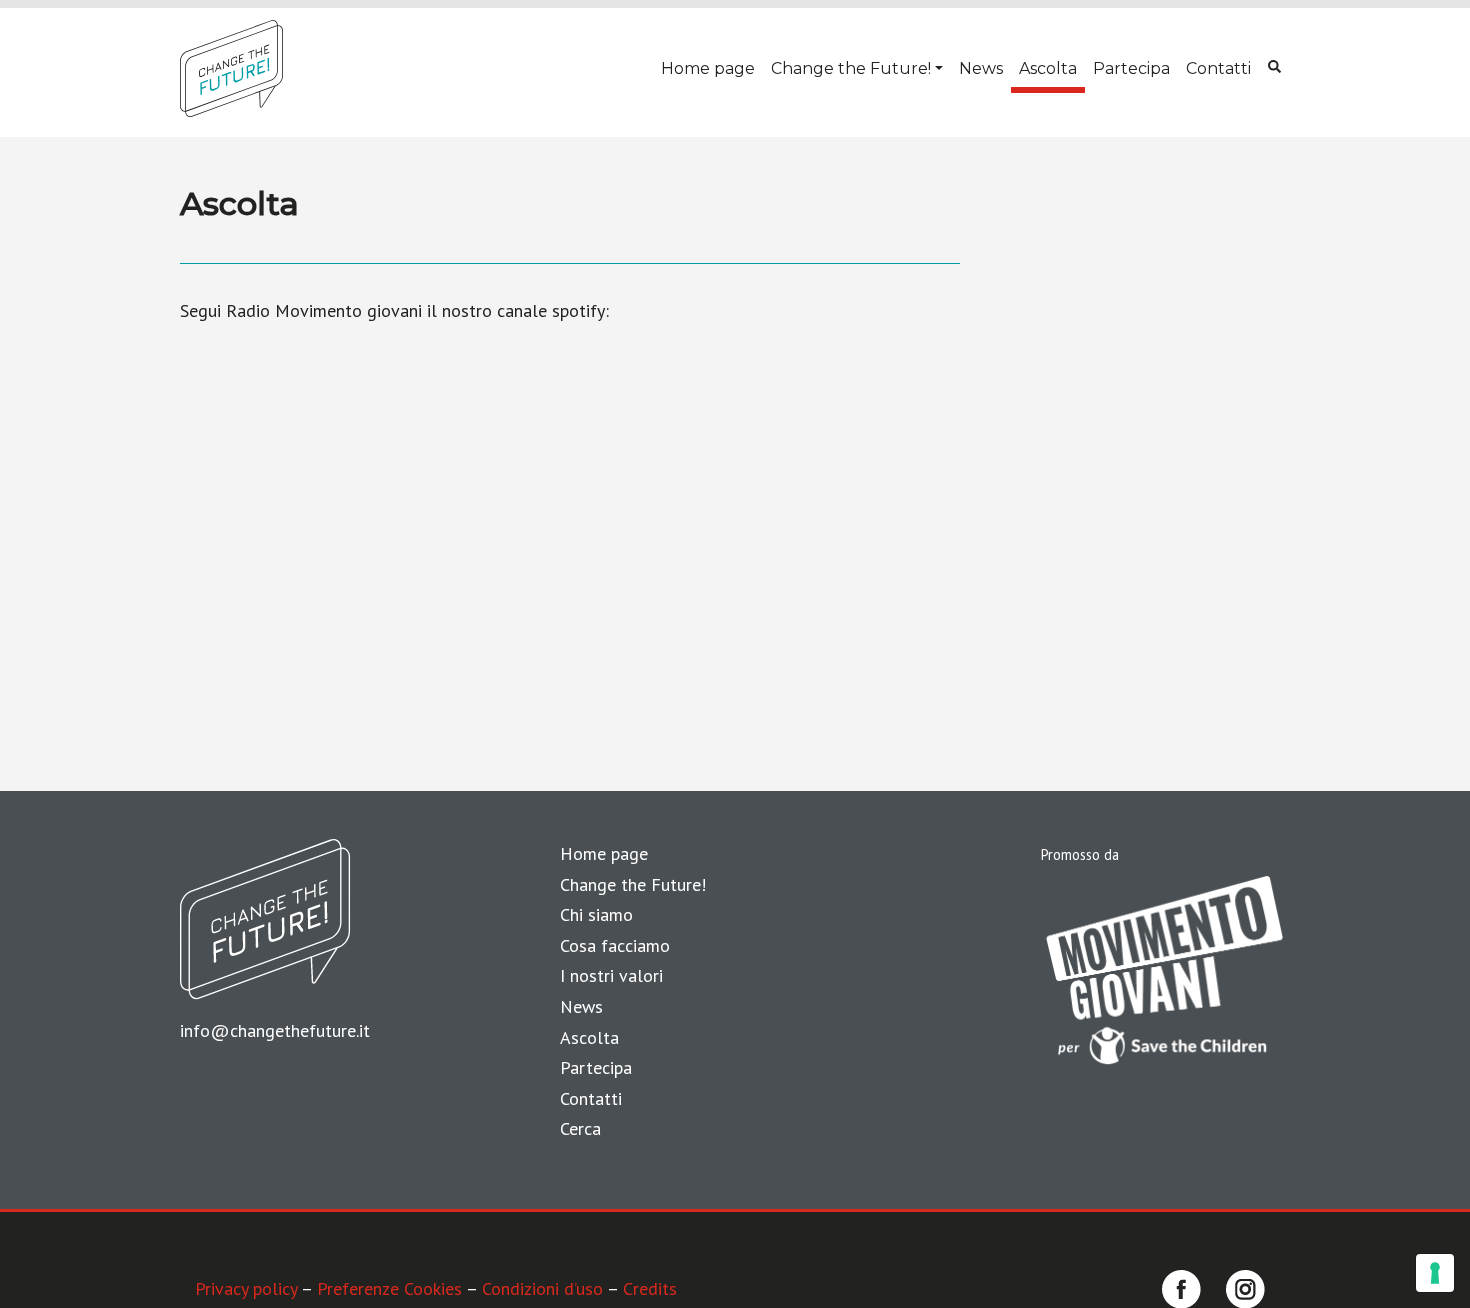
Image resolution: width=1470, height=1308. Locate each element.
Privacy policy (246, 1288)
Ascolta (1048, 68)
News (981, 68)
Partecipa (1131, 68)
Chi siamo (596, 914)
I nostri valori (611, 975)
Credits (650, 1288)
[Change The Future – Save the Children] (231, 68)
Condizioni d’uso (542, 1288)
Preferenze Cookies (389, 1288)
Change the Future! (851, 68)
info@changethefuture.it (275, 1030)
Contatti (1218, 68)
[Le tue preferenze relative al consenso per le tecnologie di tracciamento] (1435, 1273)
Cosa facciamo (615, 945)
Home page (708, 68)
